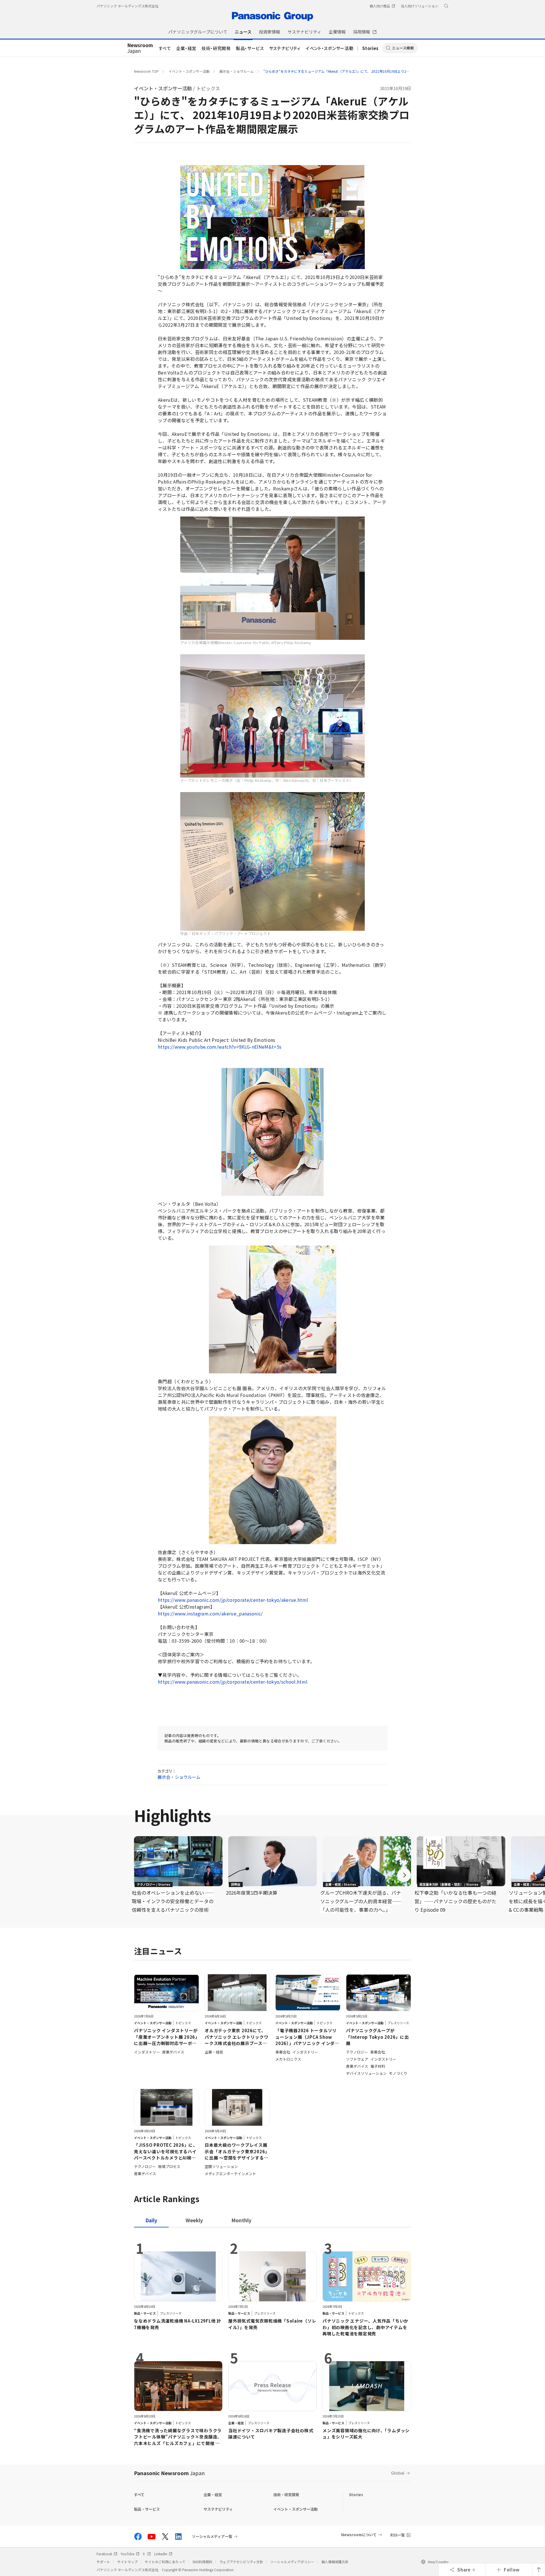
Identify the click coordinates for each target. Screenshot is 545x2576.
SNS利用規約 (202, 2562)
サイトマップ (127, 2562)
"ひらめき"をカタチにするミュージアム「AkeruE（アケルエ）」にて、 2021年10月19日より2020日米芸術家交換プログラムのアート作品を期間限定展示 (380, 71)
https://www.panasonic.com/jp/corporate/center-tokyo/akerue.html (233, 1600)
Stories (370, 48)
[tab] (194, 2220)
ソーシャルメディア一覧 (212, 2537)
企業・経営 (186, 48)
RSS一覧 (398, 2535)
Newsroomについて (359, 2535)
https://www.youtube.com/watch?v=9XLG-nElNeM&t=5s (220, 1047)
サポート (103, 2562)
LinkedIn (161, 2554)
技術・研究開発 (216, 48)
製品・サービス (250, 48)
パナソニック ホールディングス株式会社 (127, 6)
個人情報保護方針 (335, 2562)
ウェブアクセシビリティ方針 (241, 2562)
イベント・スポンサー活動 (330, 48)
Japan (140, 48)
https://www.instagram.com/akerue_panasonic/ (210, 1613)
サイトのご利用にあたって (165, 2562)
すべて (165, 48)
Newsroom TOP (146, 71)
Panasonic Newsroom (169, 2473)
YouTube (127, 2554)
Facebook (104, 2554)
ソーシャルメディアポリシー (292, 2562)
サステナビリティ (285, 48)
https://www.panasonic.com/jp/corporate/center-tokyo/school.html (233, 1682)
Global (398, 2473)
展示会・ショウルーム (236, 71)
